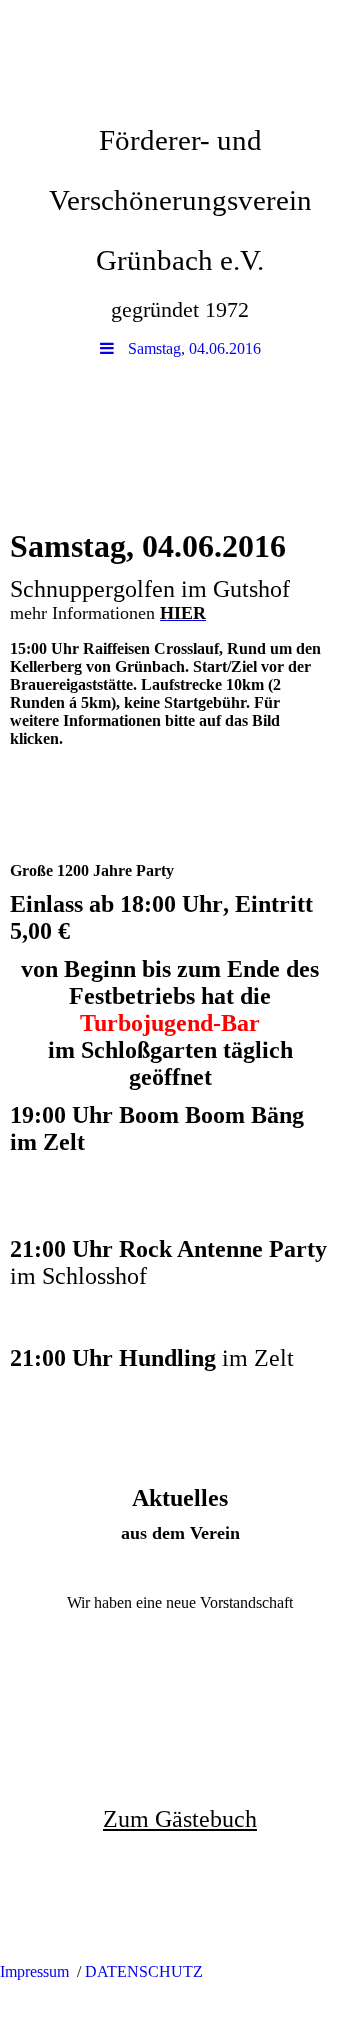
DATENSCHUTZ (144, 1971)
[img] (180, 55)
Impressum (34, 1971)
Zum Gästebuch (180, 1819)
